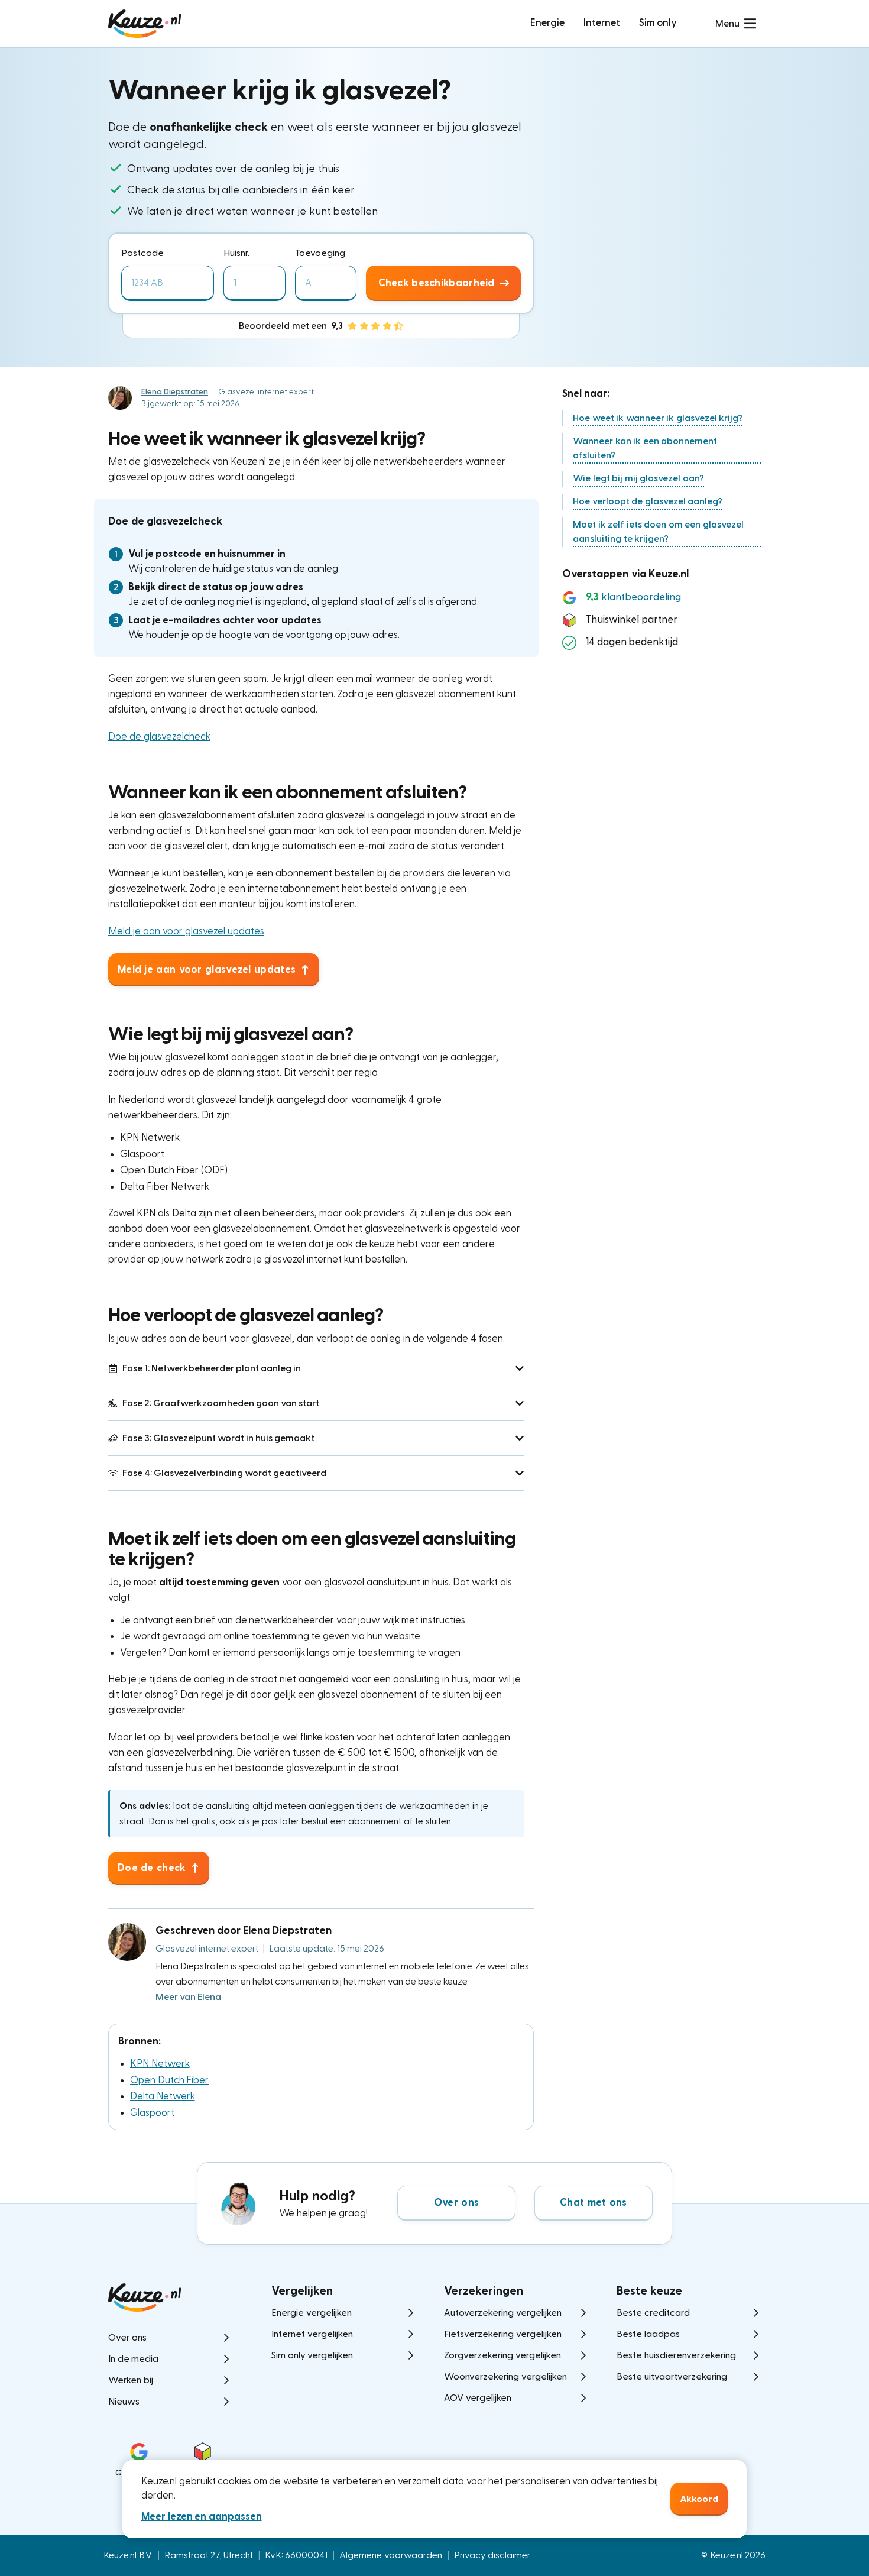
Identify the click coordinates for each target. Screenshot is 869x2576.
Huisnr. (236, 253)
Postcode (142, 253)
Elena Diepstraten (175, 392)
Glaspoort (152, 2113)
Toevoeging (320, 253)
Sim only (658, 23)
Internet (602, 23)
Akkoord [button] (699, 2499)
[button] (736, 24)
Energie (547, 23)
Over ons (456, 2203)
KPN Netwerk (160, 2064)
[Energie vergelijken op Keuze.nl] (145, 24)
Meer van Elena (188, 1997)
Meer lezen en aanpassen (202, 2517)
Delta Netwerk (163, 2096)
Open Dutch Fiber (169, 2080)
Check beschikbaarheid (437, 283)
